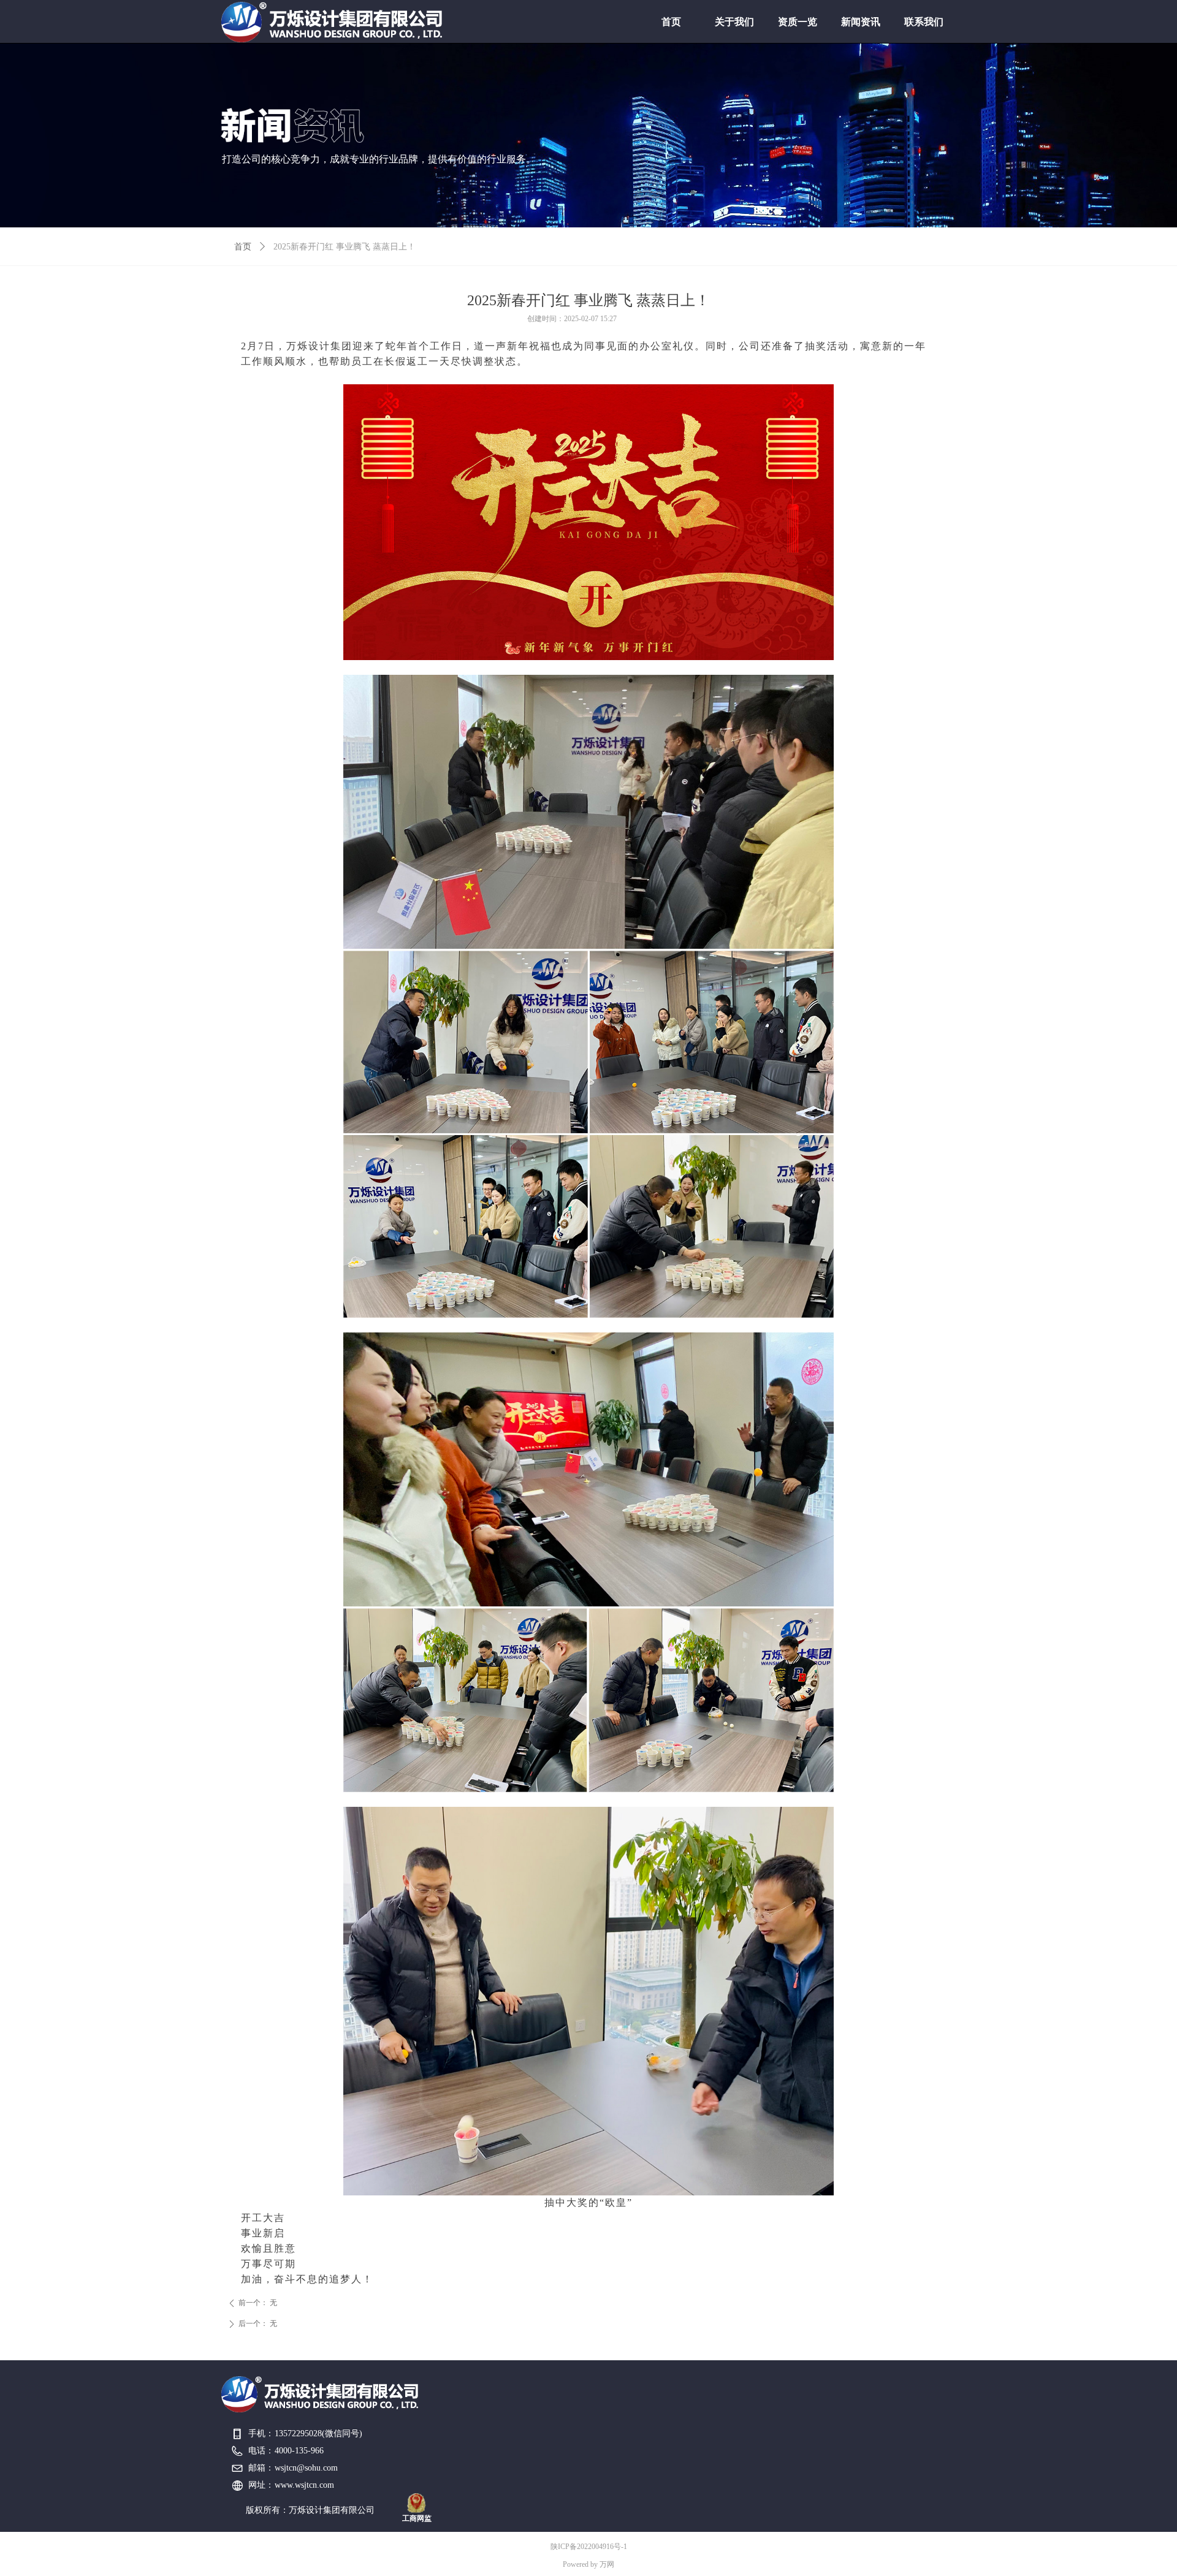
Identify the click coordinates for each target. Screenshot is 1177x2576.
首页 (243, 247)
